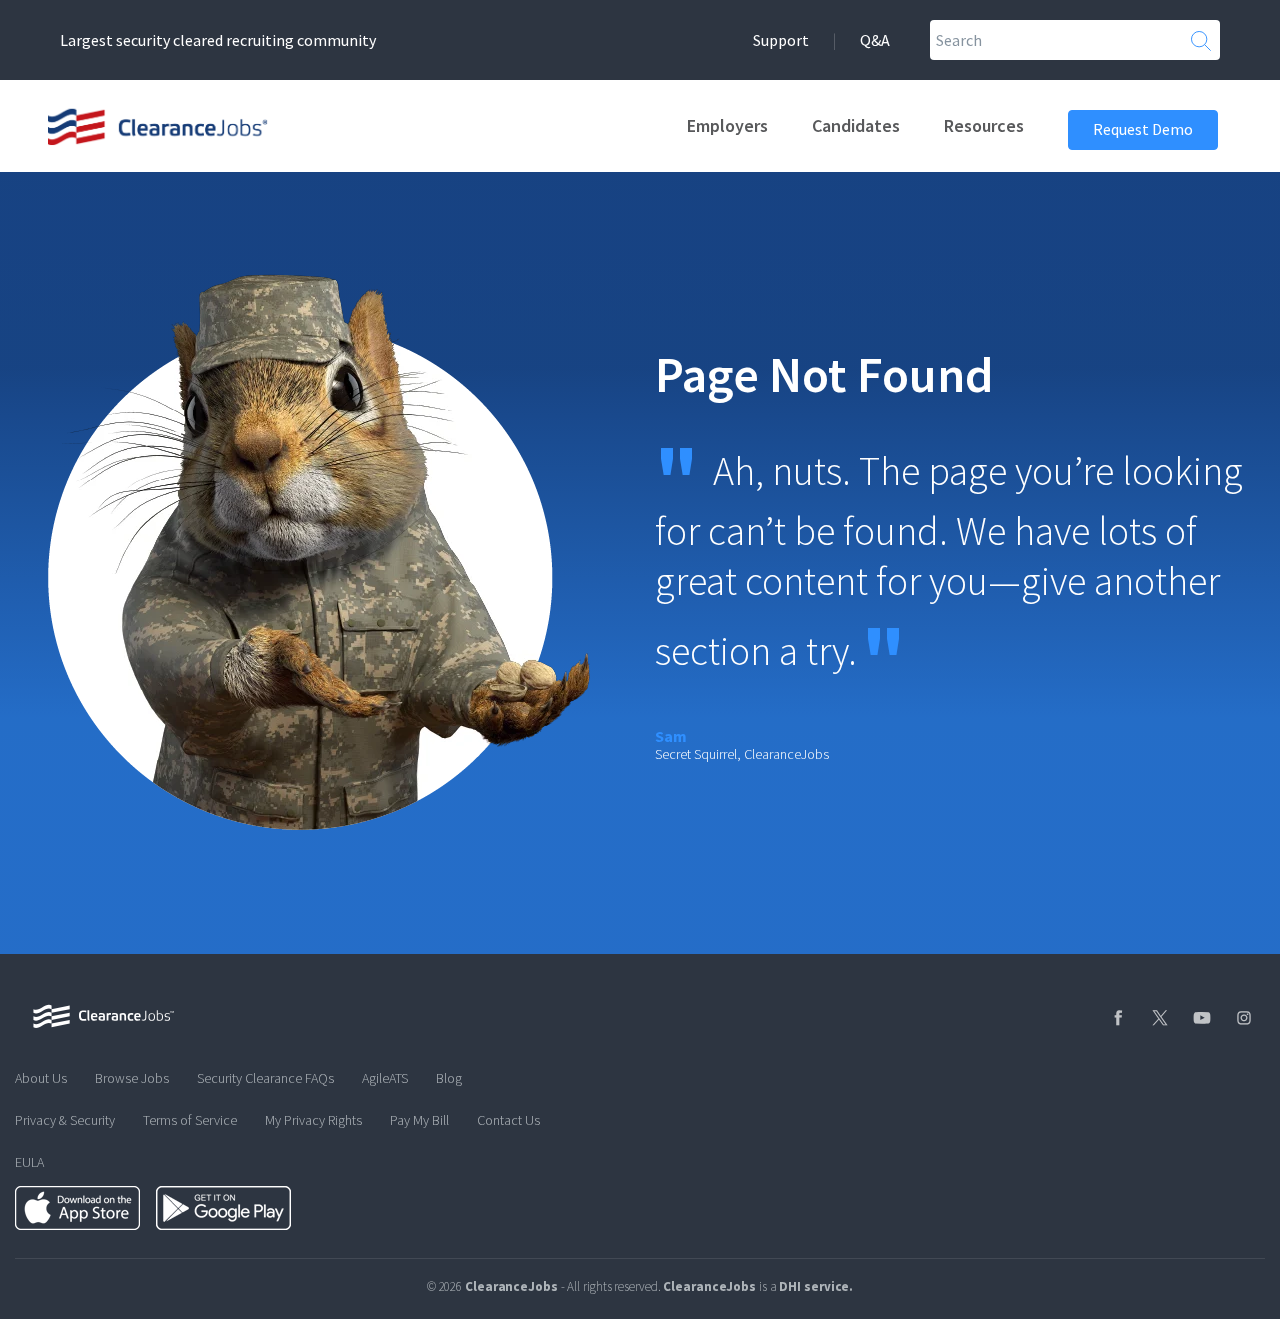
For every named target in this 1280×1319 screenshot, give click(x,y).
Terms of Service (190, 1120)
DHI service (814, 1286)
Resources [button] (984, 125)
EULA (29, 1162)
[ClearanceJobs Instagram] (1242, 1018)
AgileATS (385, 1078)
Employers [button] (727, 125)
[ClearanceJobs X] (1158, 1018)
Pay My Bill (419, 1120)
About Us (41, 1078)
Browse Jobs (132, 1078)
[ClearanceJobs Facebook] (1116, 1018)
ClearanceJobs (709, 1286)
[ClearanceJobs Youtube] (1200, 1018)
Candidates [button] (856, 125)
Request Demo (1143, 129)
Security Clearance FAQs (265, 1078)
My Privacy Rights (313, 1120)
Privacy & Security (65, 1120)
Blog (449, 1078)
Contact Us (508, 1120)
